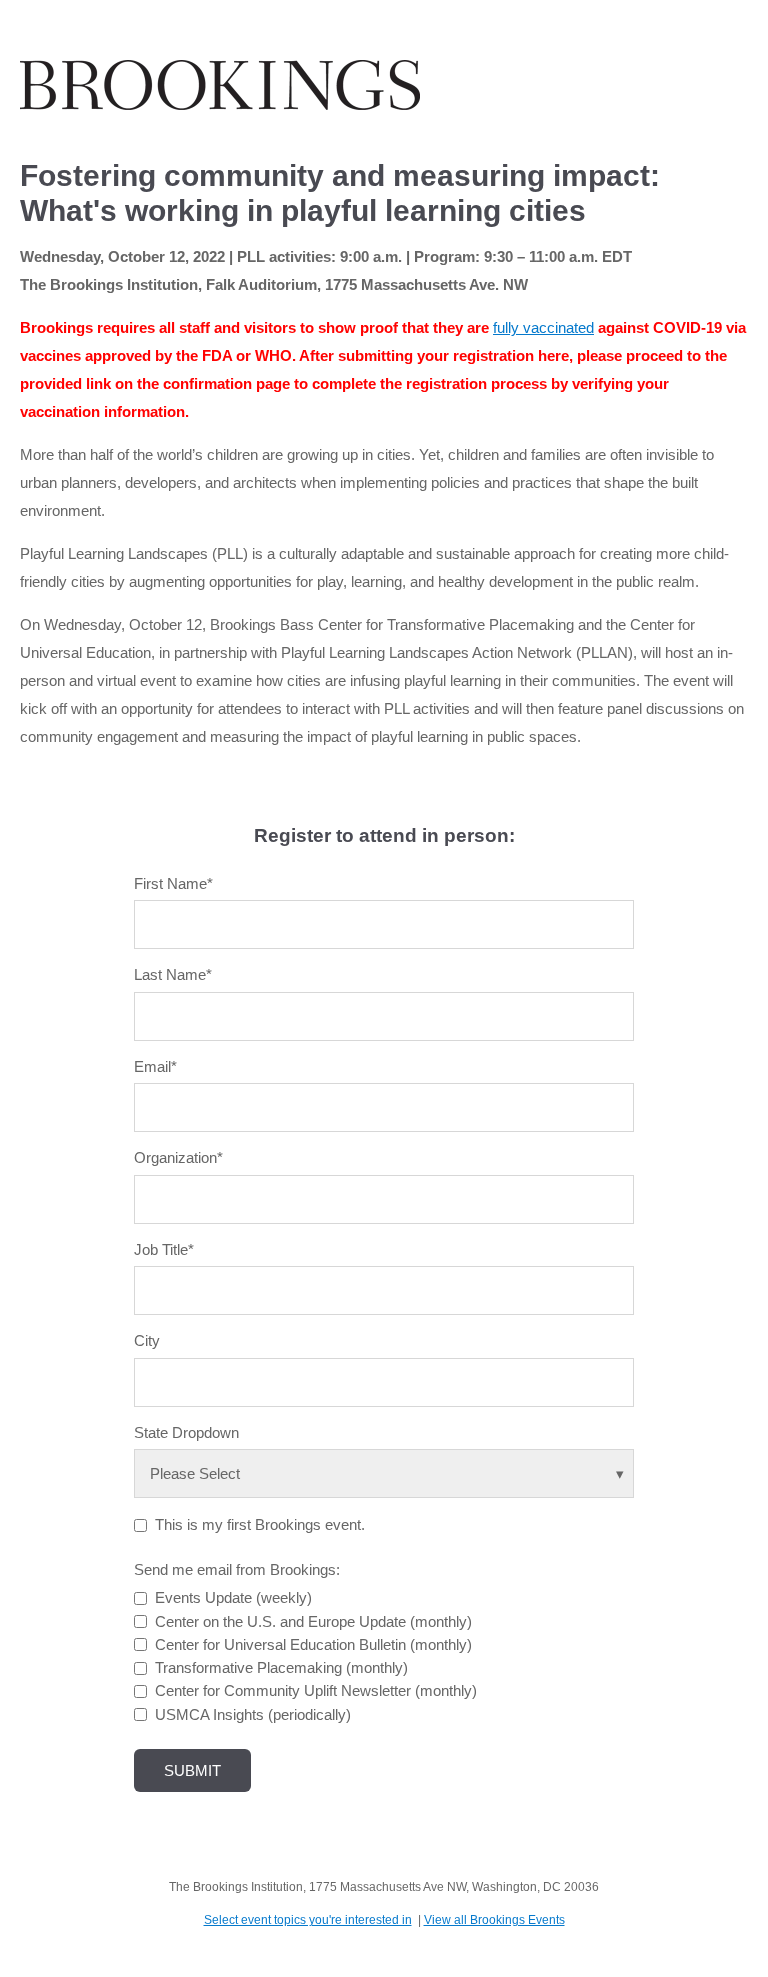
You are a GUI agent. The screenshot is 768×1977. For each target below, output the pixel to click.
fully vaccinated (543, 327)
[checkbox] (384, 1656)
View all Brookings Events (494, 1920)
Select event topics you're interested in (308, 1920)
